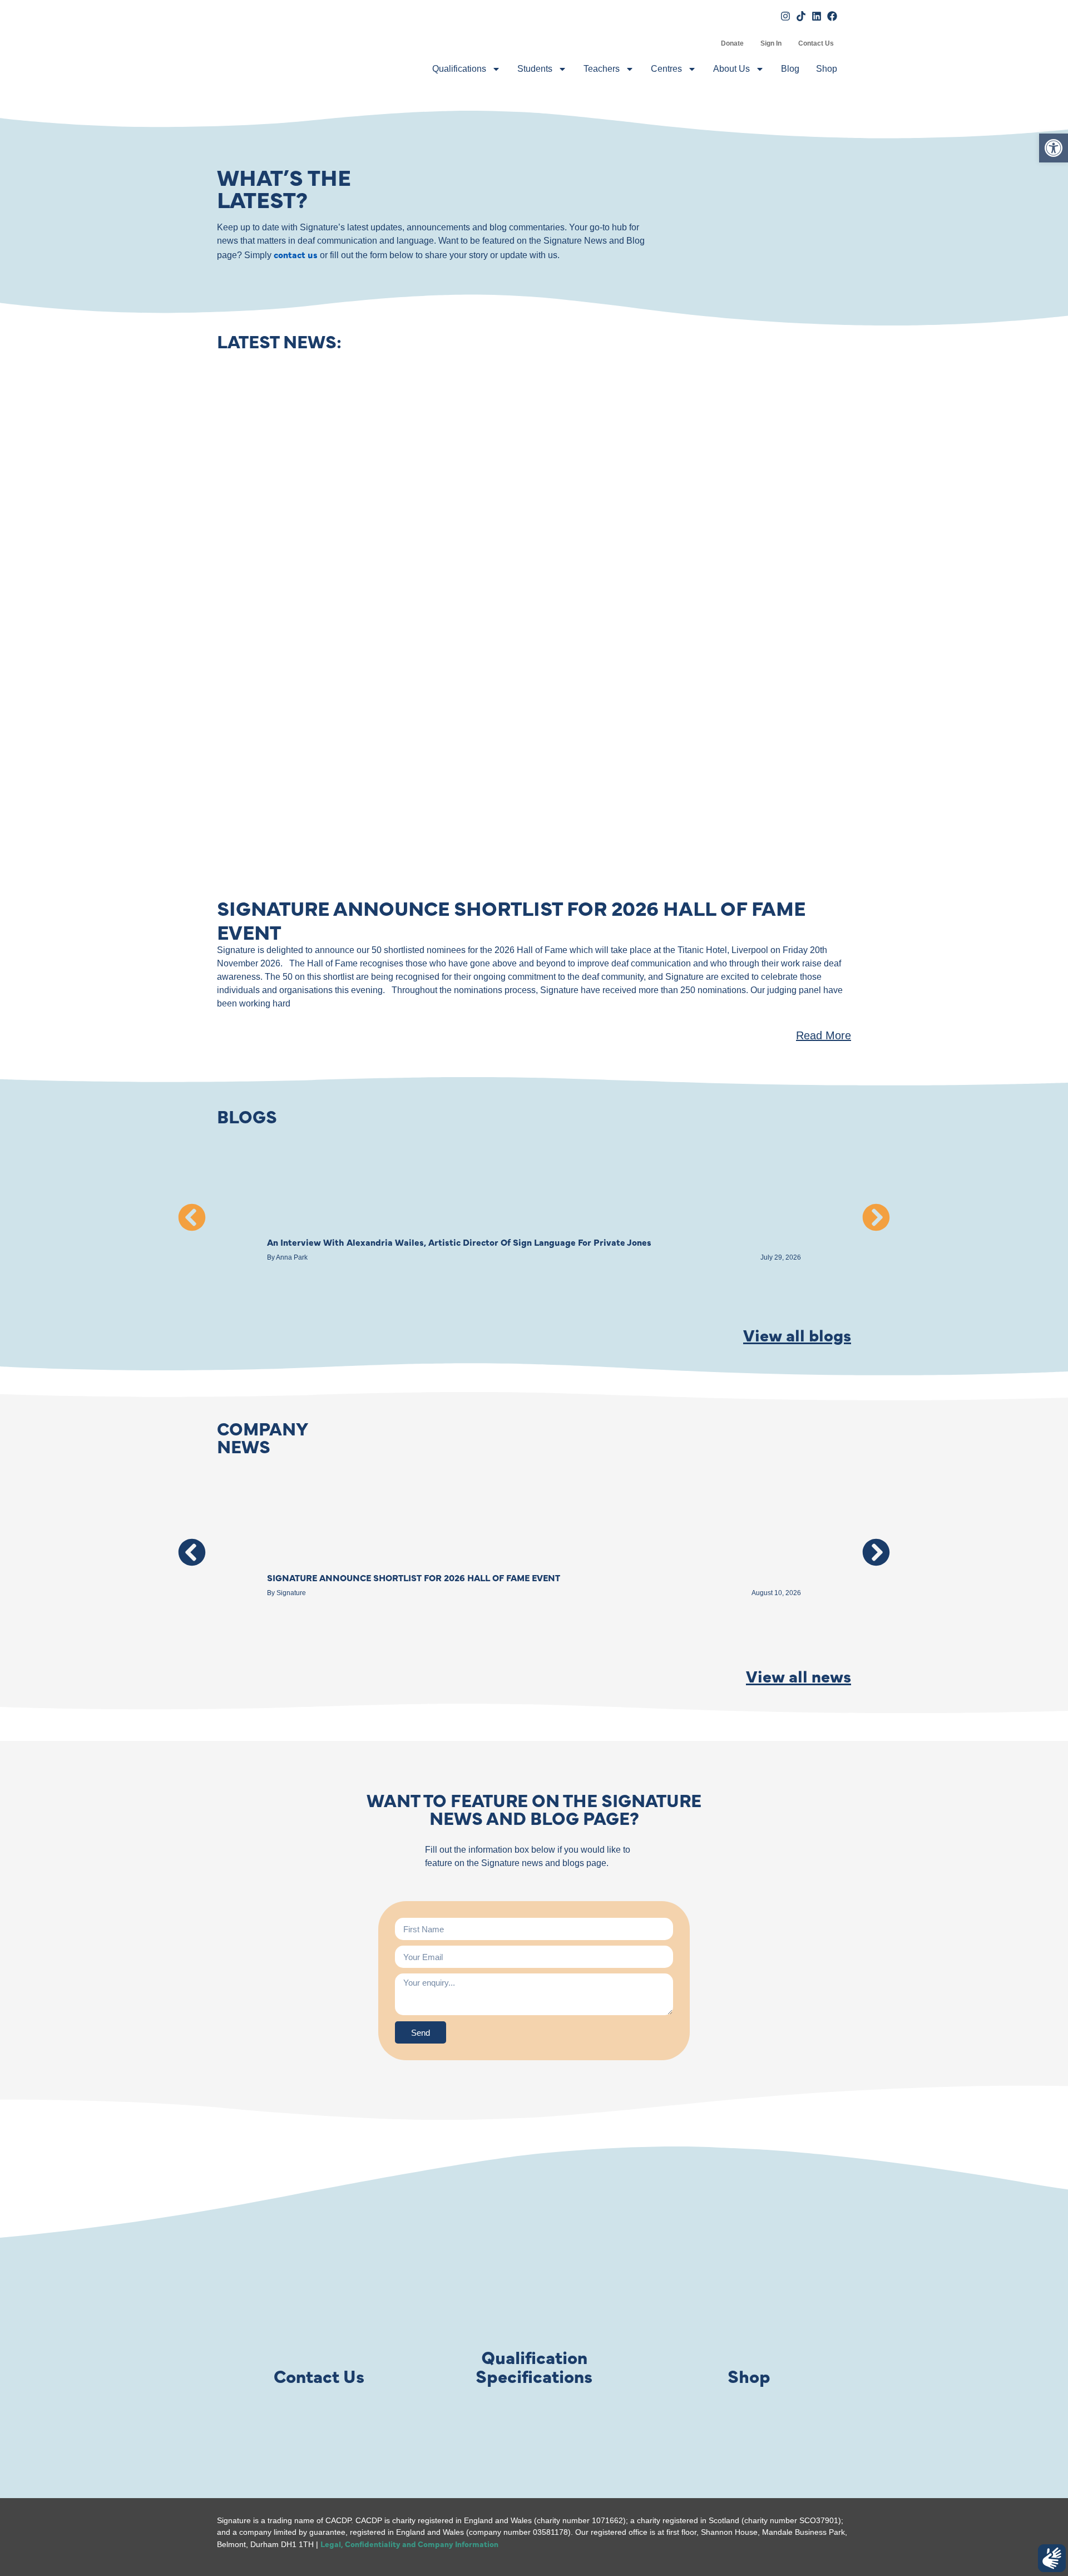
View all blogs (797, 1334)
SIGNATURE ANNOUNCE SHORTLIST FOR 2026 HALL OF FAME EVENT (511, 919)
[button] (192, 1217)
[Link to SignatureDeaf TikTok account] (801, 16)
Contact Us (816, 43)
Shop (827, 69)
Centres (666, 69)
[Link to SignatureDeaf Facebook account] (832, 16)
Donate (732, 43)
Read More (824, 1035)
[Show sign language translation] (1052, 2558)
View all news (798, 1675)
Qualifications (459, 69)
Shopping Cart (704, 43)
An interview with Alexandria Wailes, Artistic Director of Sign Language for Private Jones (459, 1242)
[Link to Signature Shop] (749, 2295)
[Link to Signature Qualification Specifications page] (534, 2295)
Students (535, 69)
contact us (296, 254)
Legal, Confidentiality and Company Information (409, 2544)
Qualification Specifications (534, 2366)
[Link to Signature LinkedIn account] (817, 16)
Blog (790, 69)
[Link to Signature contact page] (319, 2295)
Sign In (771, 43)
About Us (731, 69)
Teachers (602, 69)
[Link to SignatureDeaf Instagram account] (785, 16)
